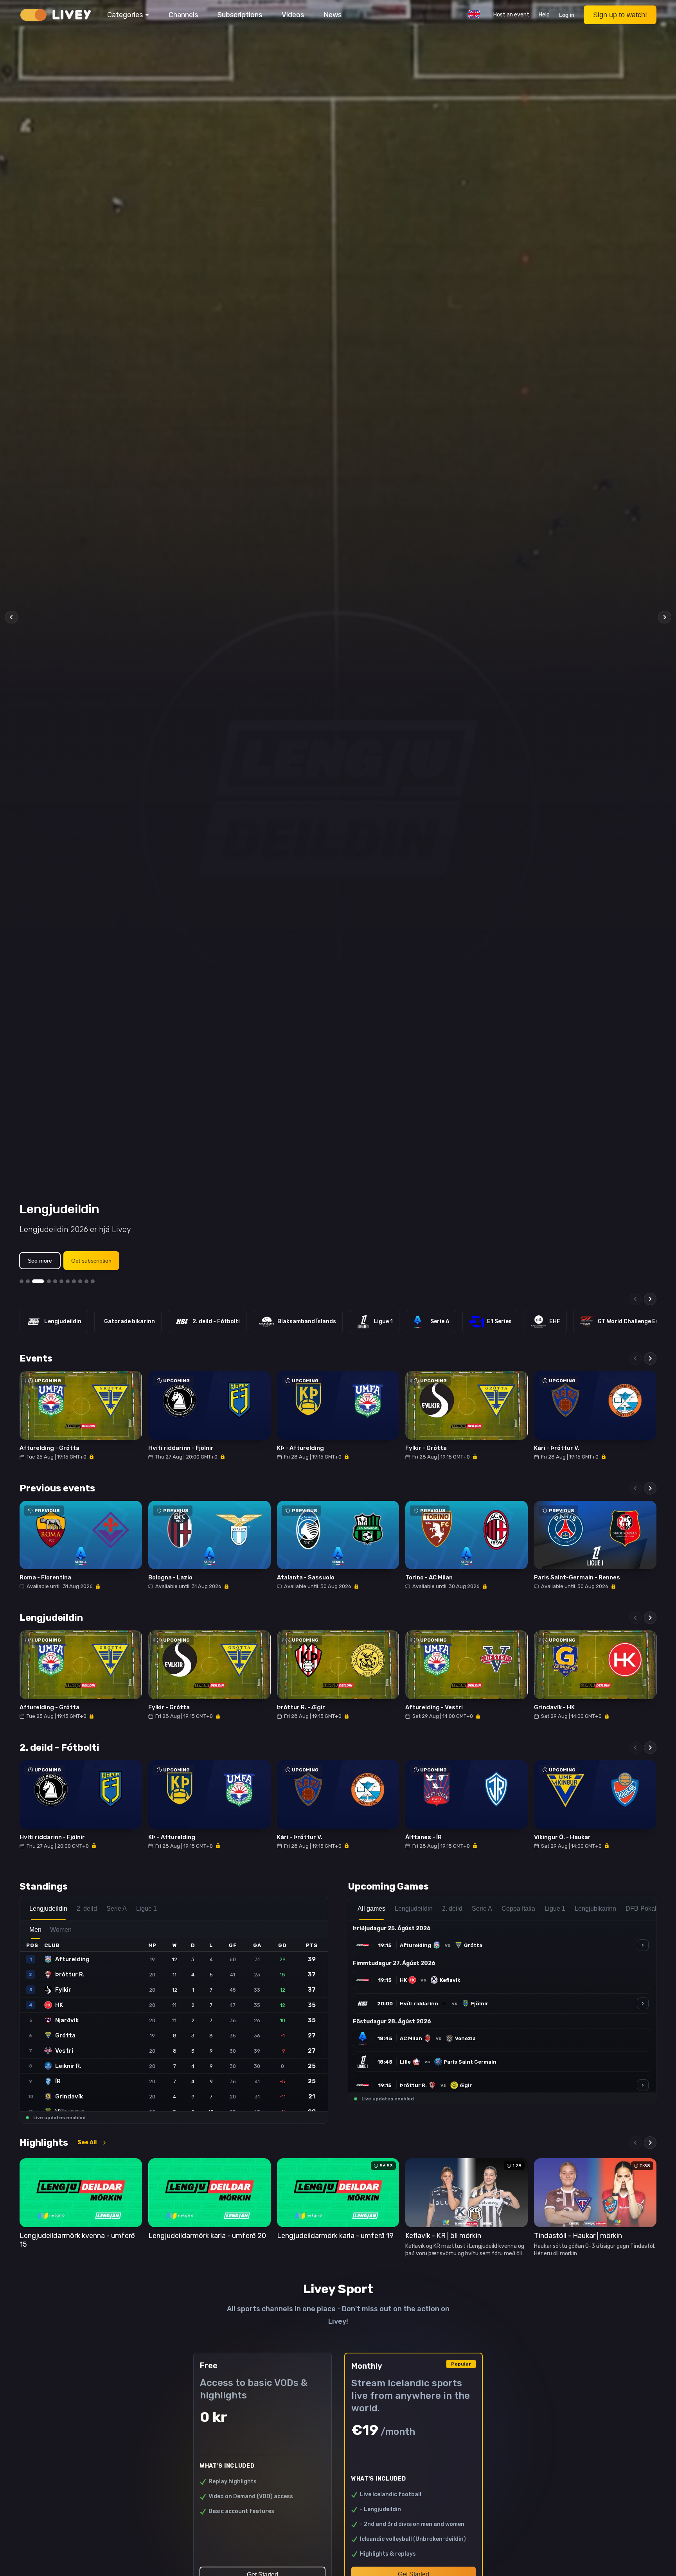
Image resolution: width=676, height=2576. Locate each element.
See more (40, 1261)
